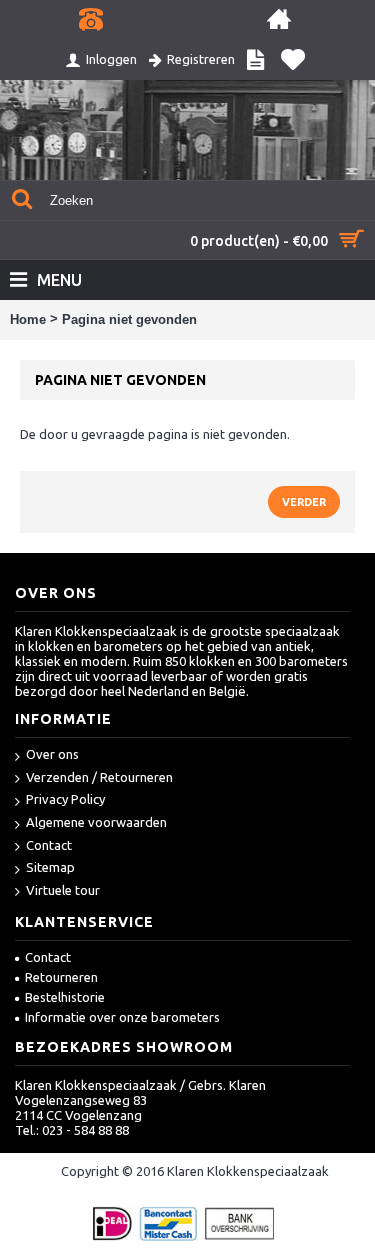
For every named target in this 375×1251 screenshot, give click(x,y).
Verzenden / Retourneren (99, 777)
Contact (49, 845)
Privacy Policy (65, 799)
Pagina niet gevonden (129, 319)
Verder (304, 502)
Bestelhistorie (65, 997)
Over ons (52, 754)
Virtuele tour (63, 890)
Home (28, 319)
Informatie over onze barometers (122, 1017)
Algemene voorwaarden (96, 822)
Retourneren (61, 977)
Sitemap (50, 867)
